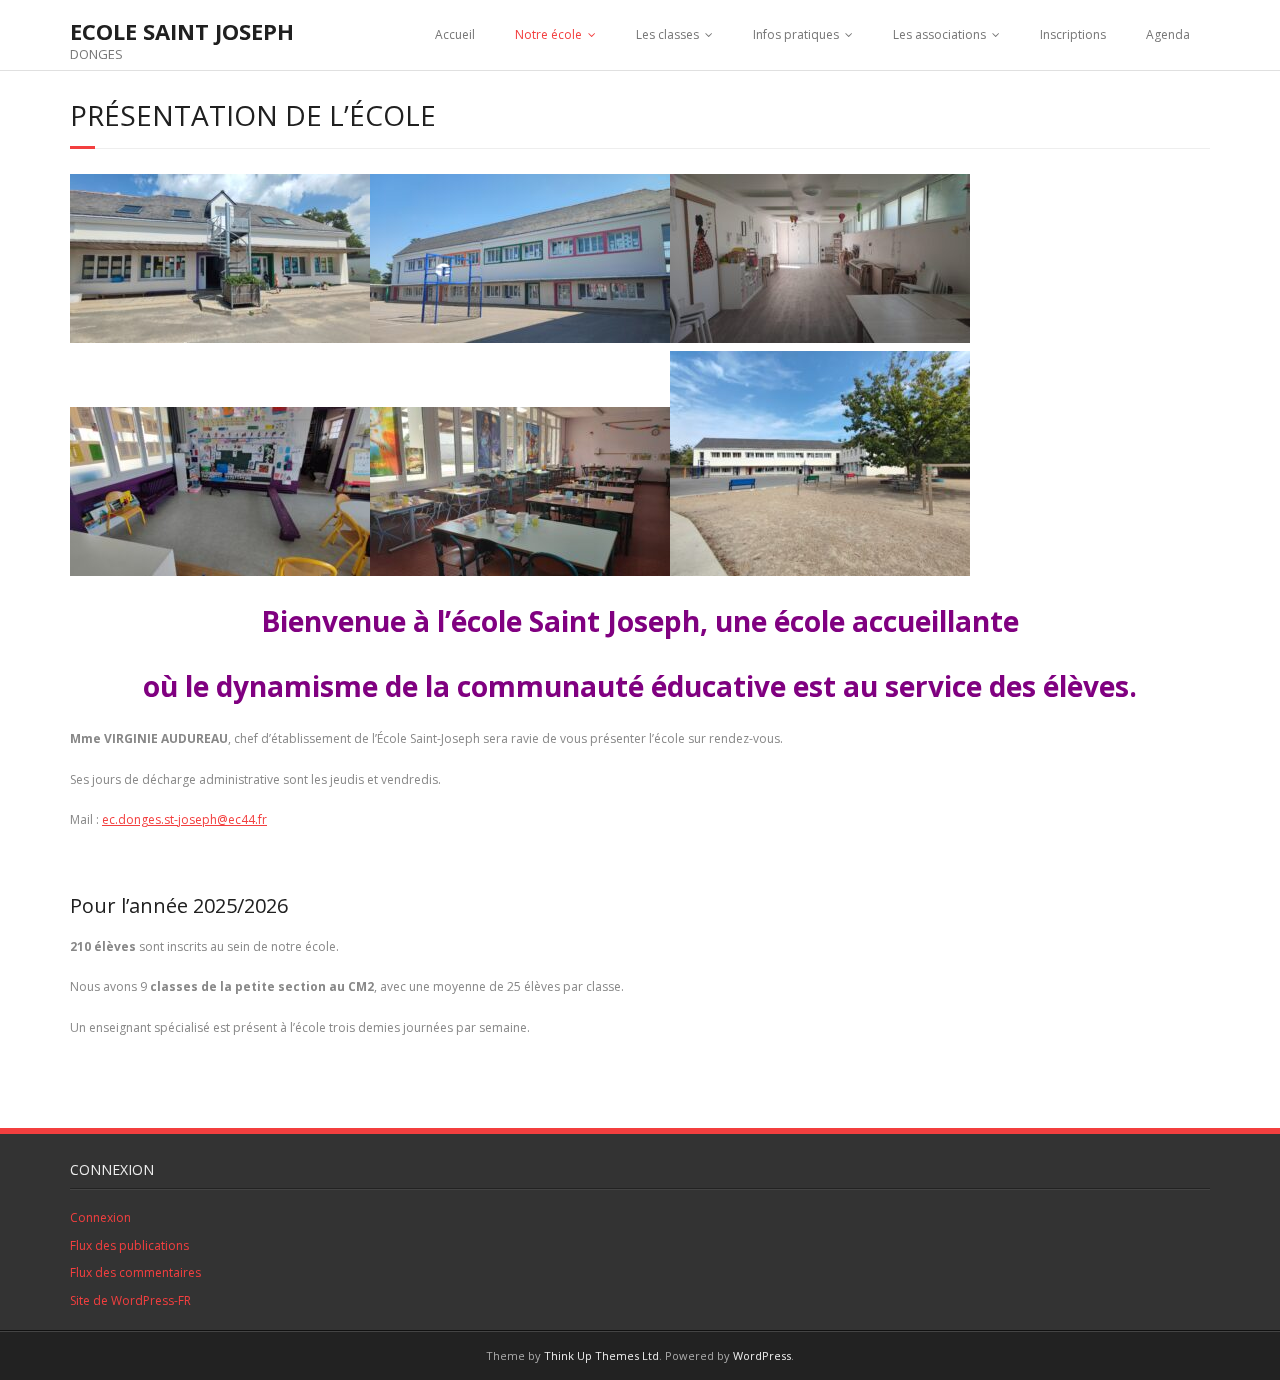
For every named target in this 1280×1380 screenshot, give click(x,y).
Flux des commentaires (135, 1272)
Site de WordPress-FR (130, 1300)
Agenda (1168, 34)
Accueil (455, 34)
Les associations (939, 34)
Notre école (548, 34)
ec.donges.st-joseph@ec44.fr (184, 819)
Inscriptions (1073, 34)
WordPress (762, 1355)
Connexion (100, 1217)
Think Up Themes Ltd (601, 1355)
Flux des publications (129, 1245)
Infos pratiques (796, 34)
